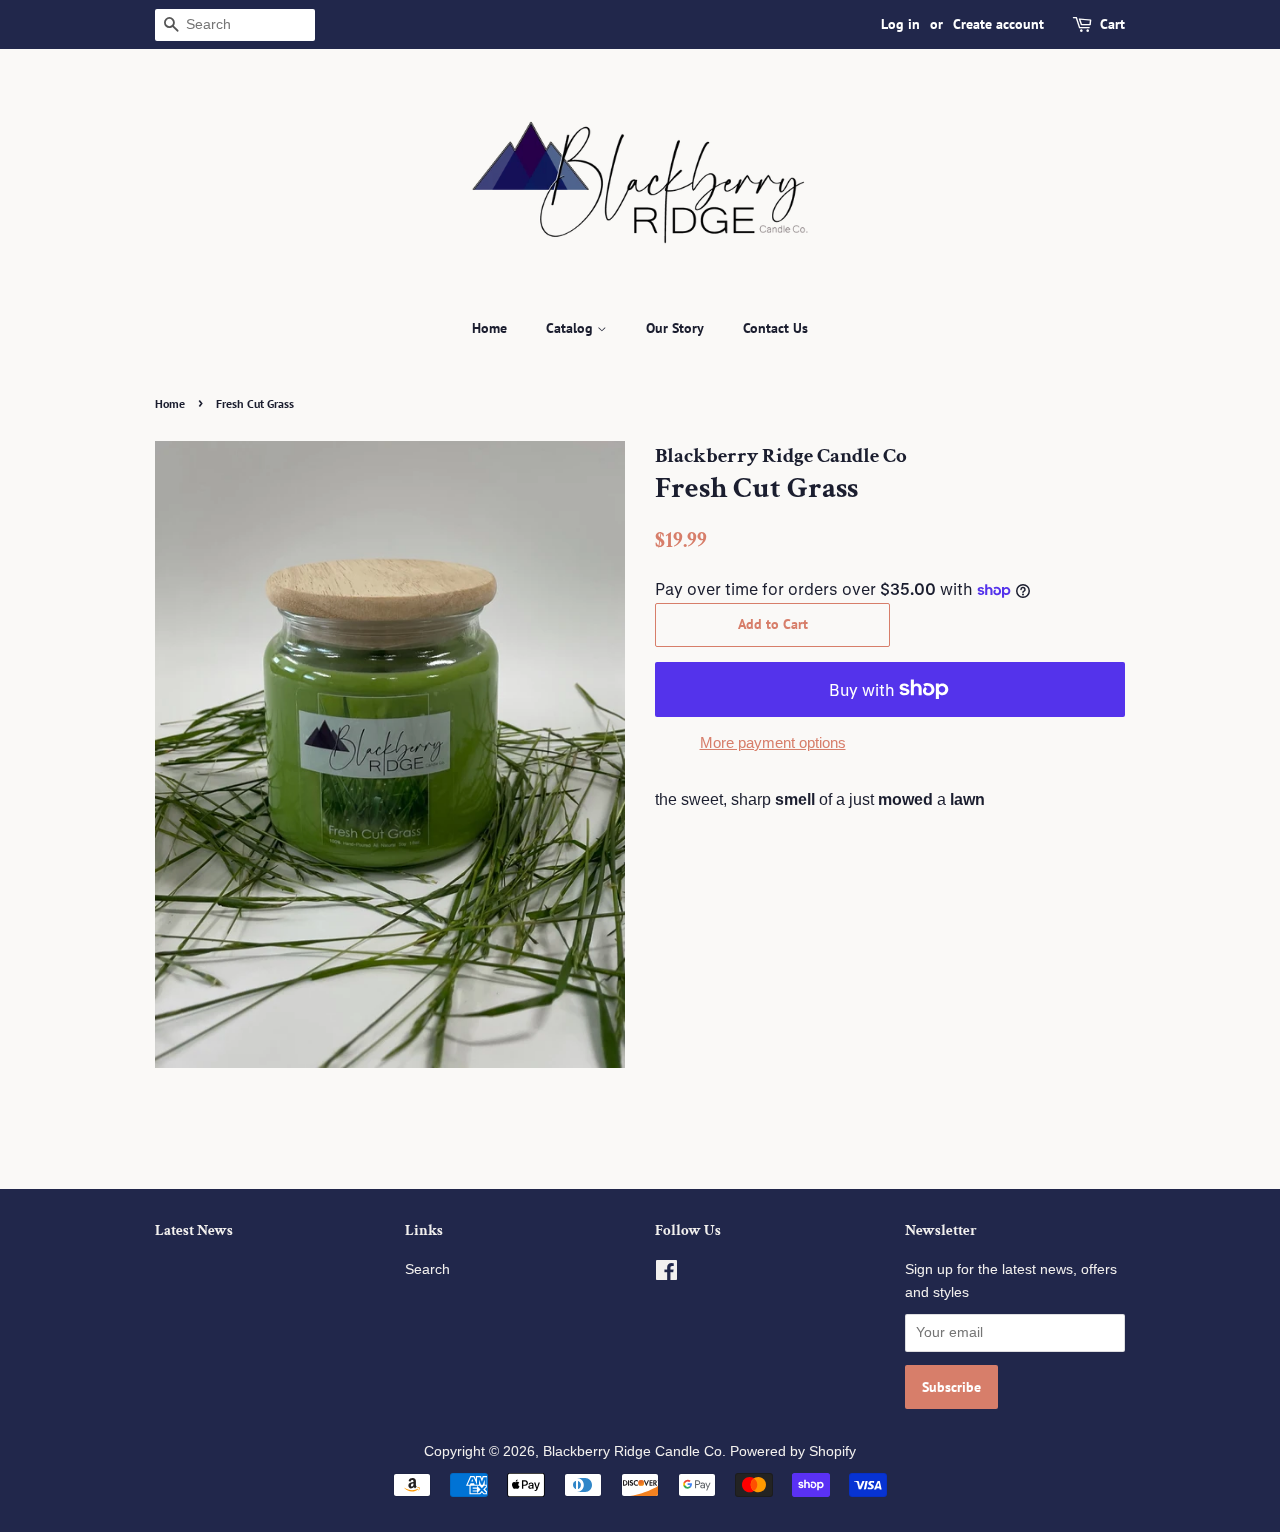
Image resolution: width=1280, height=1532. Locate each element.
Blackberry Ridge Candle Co (632, 1451)
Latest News (194, 1230)
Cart (1112, 24)
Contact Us (775, 328)
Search (427, 1269)
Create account (998, 24)
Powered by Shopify (793, 1451)
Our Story (675, 328)
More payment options (773, 742)
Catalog (571, 328)
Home (489, 328)
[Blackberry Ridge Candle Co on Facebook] (666, 1274)
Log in (900, 24)
